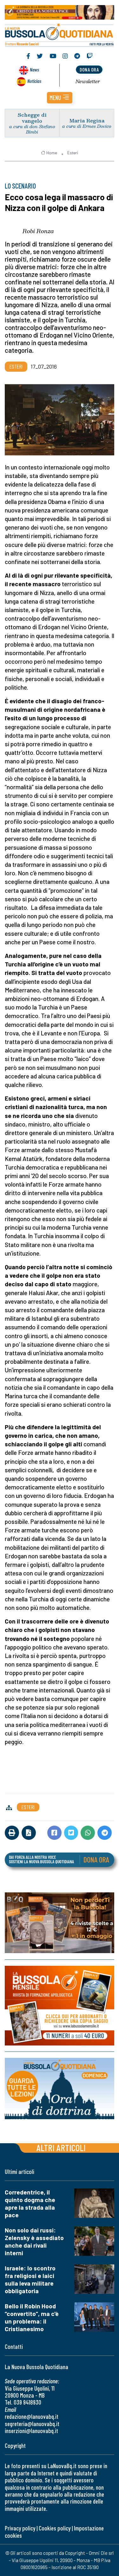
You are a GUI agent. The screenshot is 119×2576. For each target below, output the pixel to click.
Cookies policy (55, 2528)
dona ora (89, 69)
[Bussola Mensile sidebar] (60, 2006)
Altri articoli (61, 2148)
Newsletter (88, 81)
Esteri (73, 153)
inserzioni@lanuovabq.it (31, 2431)
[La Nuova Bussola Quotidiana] (60, 34)
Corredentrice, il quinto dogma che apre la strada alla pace (30, 2204)
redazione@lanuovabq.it (32, 2416)
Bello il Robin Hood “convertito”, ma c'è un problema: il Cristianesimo (32, 2317)
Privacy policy (20, 2528)
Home (52, 153)
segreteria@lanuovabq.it (32, 2424)
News (34, 69)
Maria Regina (87, 120)
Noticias (34, 81)
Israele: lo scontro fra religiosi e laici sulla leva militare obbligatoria (30, 2279)
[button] (60, 98)
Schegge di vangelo (32, 118)
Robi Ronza (38, 231)
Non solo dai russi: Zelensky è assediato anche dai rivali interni (34, 2241)
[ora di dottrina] (60, 2088)
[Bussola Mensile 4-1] (60, 1923)
